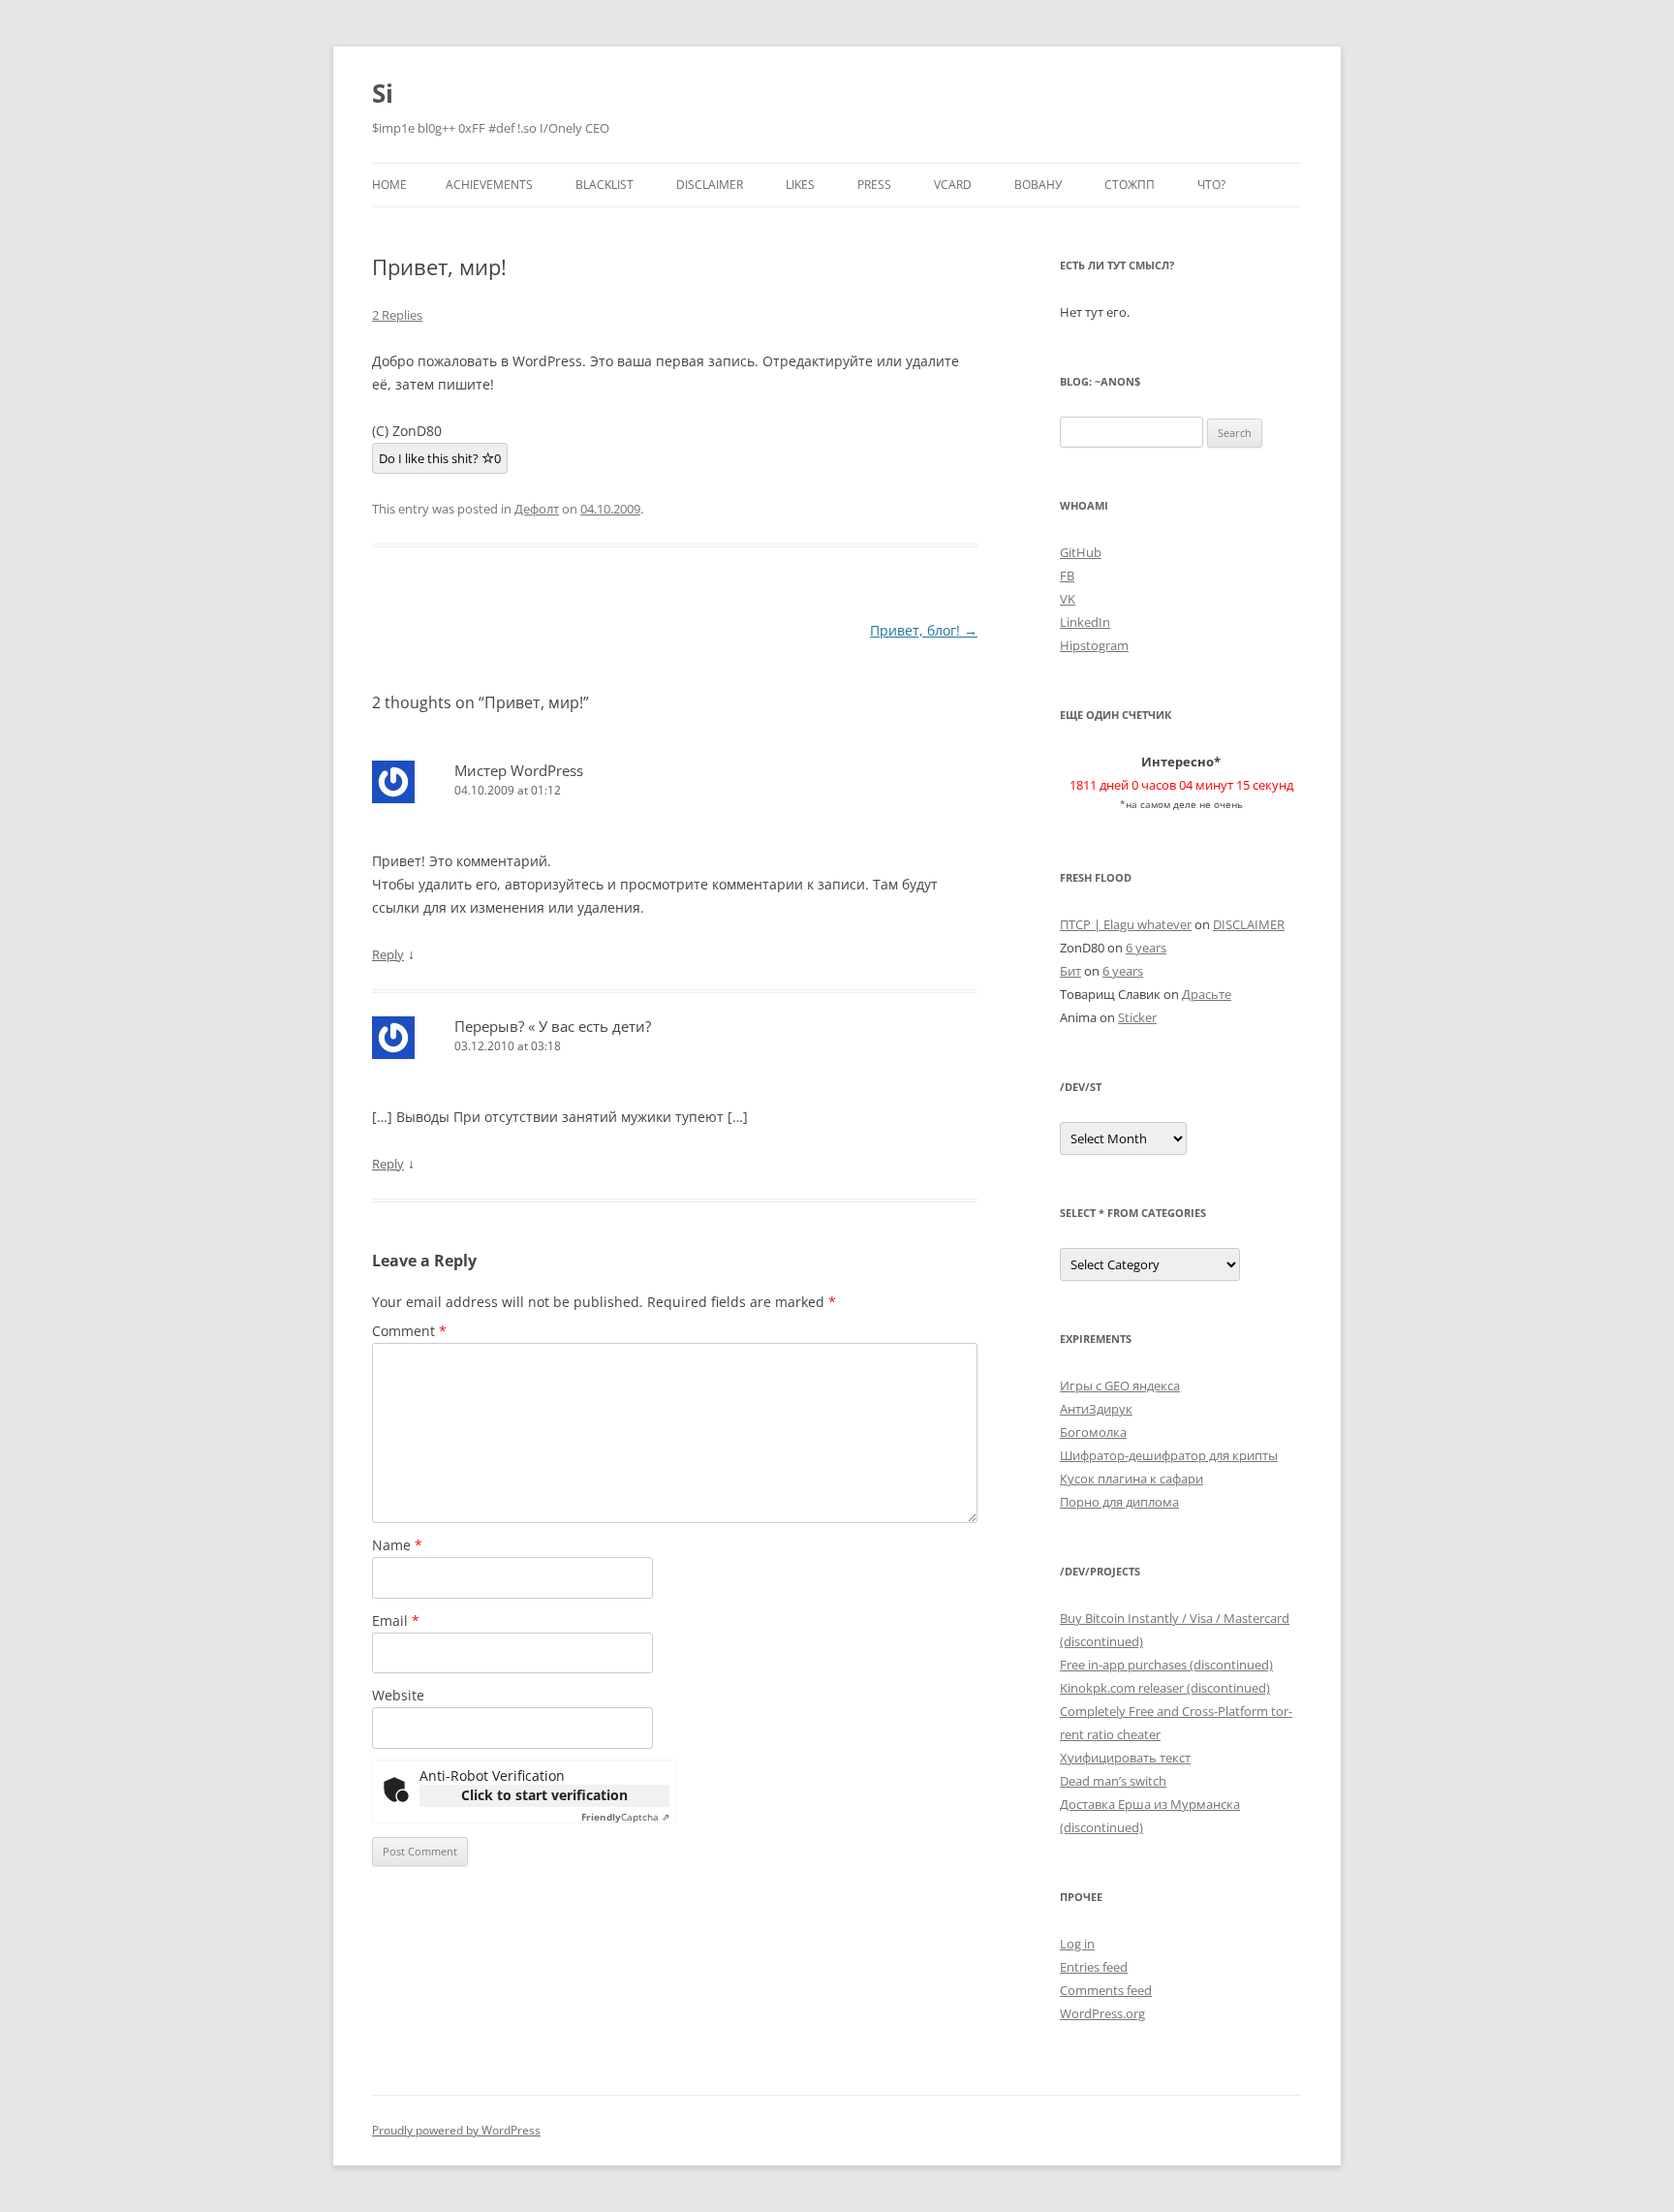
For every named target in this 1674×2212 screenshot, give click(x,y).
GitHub (1081, 552)
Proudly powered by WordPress (456, 2130)
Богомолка (1093, 1432)
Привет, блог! (924, 630)
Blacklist (604, 185)
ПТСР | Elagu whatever (1126, 924)
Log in (1077, 1944)
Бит (1070, 971)
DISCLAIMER (710, 185)
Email (396, 1620)
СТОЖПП (1130, 185)
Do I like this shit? (440, 458)
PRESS (874, 185)
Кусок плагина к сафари (1131, 1479)
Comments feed (1106, 1990)
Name (397, 1545)
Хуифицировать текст (1125, 1758)
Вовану (1038, 185)
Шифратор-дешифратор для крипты (1169, 1455)
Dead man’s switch (1113, 1781)
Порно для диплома (1119, 1502)
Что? (1211, 185)
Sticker (1137, 1017)
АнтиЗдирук (1096, 1409)
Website (398, 1695)
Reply (388, 954)
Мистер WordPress (519, 770)
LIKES (800, 185)
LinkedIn (1085, 622)
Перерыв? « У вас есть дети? (553, 1026)
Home (389, 185)
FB (1067, 576)
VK (1068, 599)
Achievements (489, 185)
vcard (953, 185)
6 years (1146, 948)
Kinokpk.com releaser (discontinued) (1165, 1688)
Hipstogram (1094, 645)
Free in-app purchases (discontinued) (1166, 1665)
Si (383, 93)
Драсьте (1207, 994)
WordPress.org (1102, 2013)
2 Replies (397, 315)
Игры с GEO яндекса (1120, 1386)
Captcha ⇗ (625, 1817)
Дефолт (537, 509)
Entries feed (1094, 1967)
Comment (409, 1331)
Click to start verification (544, 1795)
